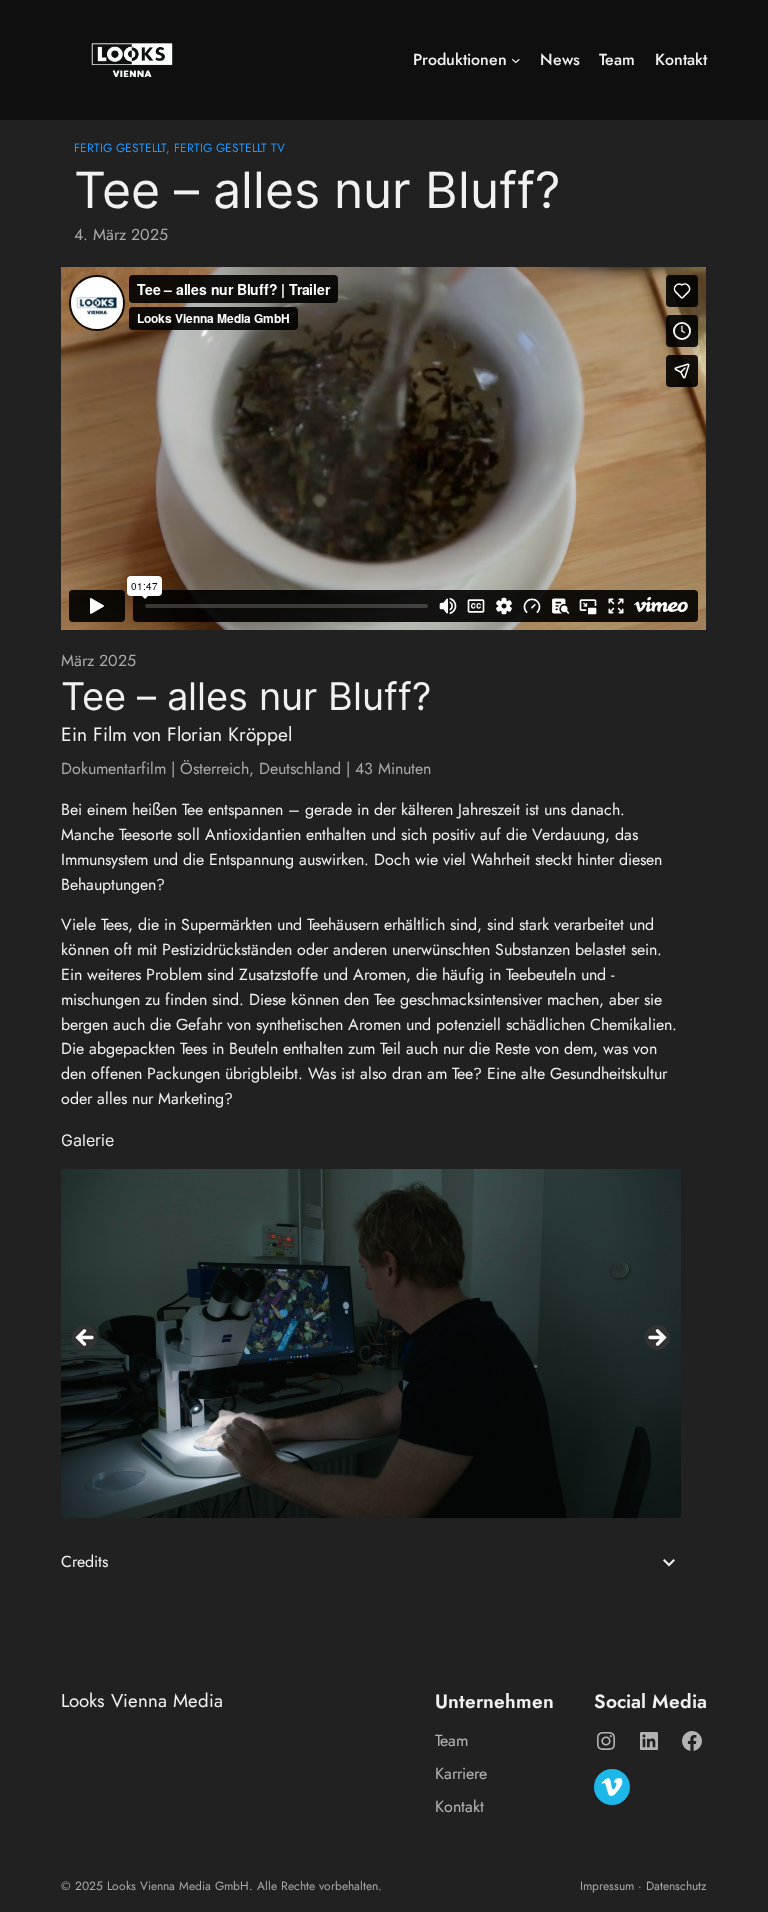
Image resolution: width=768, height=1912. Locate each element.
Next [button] (656, 1339)
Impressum (607, 1886)
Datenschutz (676, 1886)
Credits (84, 1561)
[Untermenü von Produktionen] (516, 60)
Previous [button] (86, 1339)
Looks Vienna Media (142, 1700)
